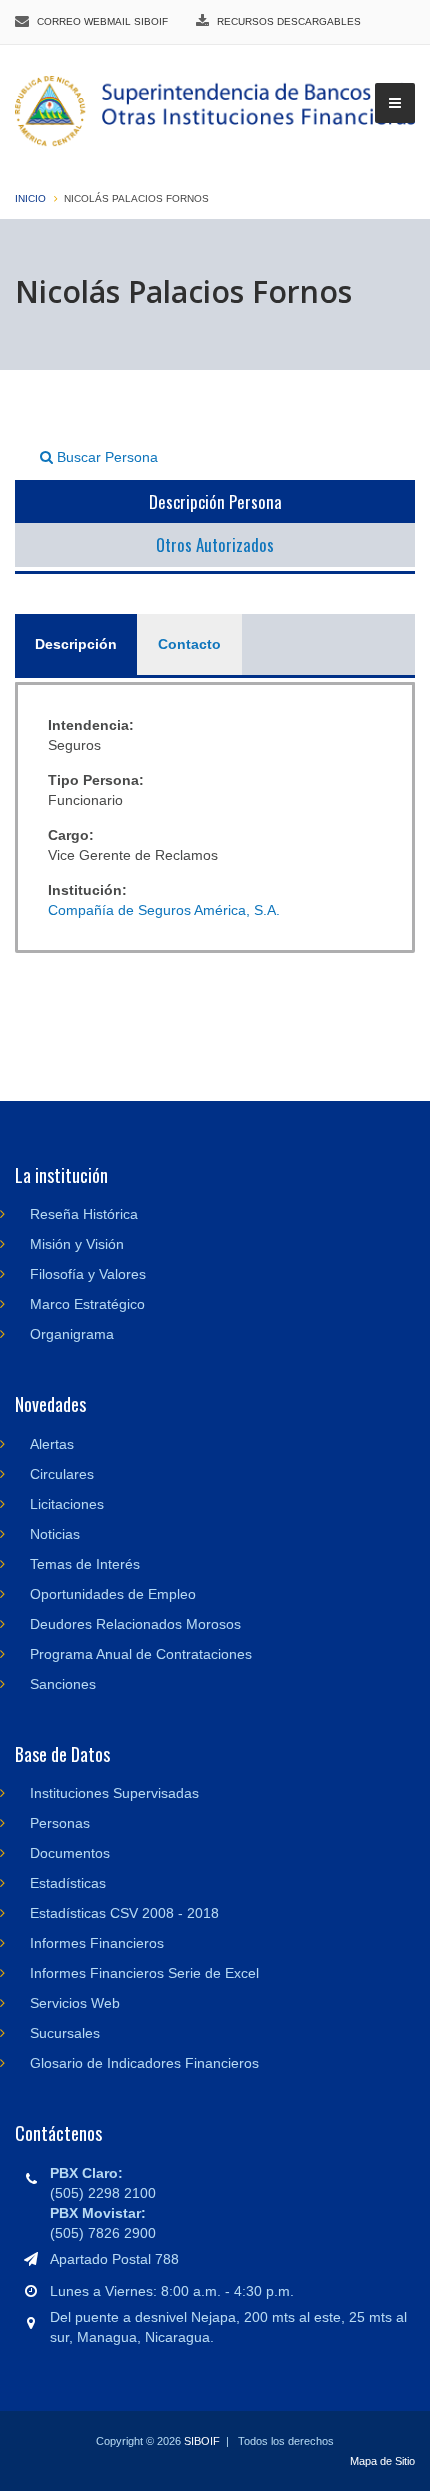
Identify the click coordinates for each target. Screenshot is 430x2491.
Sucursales (65, 2033)
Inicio (30, 198)
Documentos (70, 1853)
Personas (60, 1823)
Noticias (55, 1534)
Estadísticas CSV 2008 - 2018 (124, 1913)
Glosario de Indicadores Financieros (144, 2063)
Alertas (52, 1444)
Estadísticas (68, 1883)
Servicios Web (75, 2003)
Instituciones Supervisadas (114, 1793)
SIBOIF (202, 2441)
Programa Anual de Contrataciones (141, 1654)
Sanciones (63, 1684)
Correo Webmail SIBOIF (102, 21)
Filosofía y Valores (88, 1274)
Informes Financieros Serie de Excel (144, 1973)
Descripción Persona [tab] (215, 501)
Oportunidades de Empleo (113, 1594)
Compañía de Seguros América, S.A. (164, 910)
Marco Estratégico (87, 1304)
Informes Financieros (97, 1943)
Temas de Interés (85, 1564)
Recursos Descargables (289, 21)
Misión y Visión (77, 1244)
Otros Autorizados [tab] (215, 544)
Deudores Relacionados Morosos (135, 1624)
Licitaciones (67, 1504)
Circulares (62, 1474)
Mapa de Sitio (382, 2461)
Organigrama (72, 1334)
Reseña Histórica (84, 1214)
